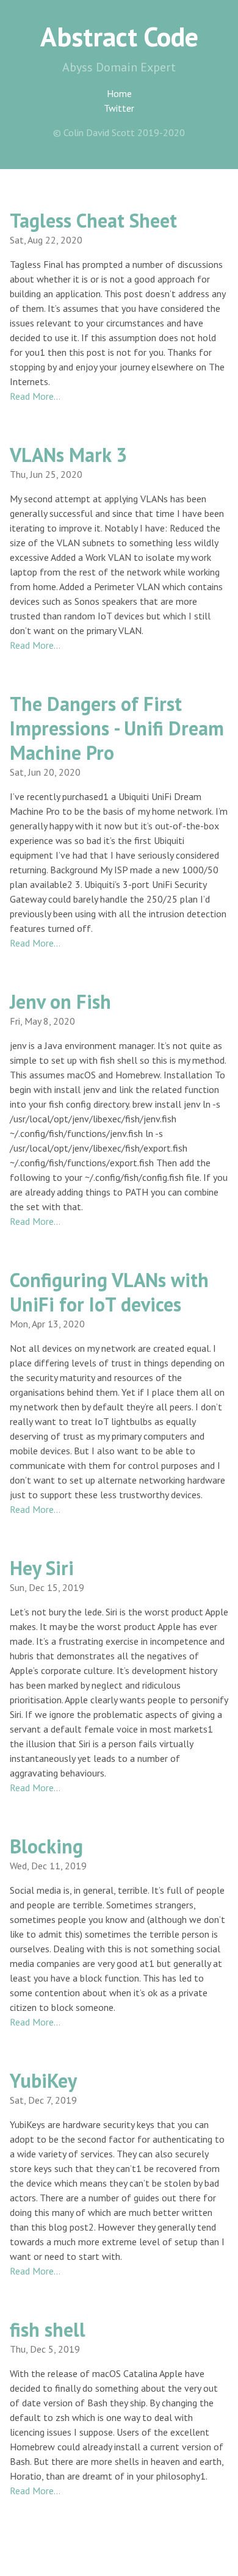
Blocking (46, 1846)
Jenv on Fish (60, 1001)
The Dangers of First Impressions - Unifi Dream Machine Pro (117, 728)
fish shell (48, 2329)
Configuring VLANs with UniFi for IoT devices (109, 1292)
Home (119, 93)
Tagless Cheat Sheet (93, 220)
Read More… (35, 396)
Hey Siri (42, 1568)
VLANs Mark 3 (68, 455)
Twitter (119, 108)
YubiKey (43, 2080)
